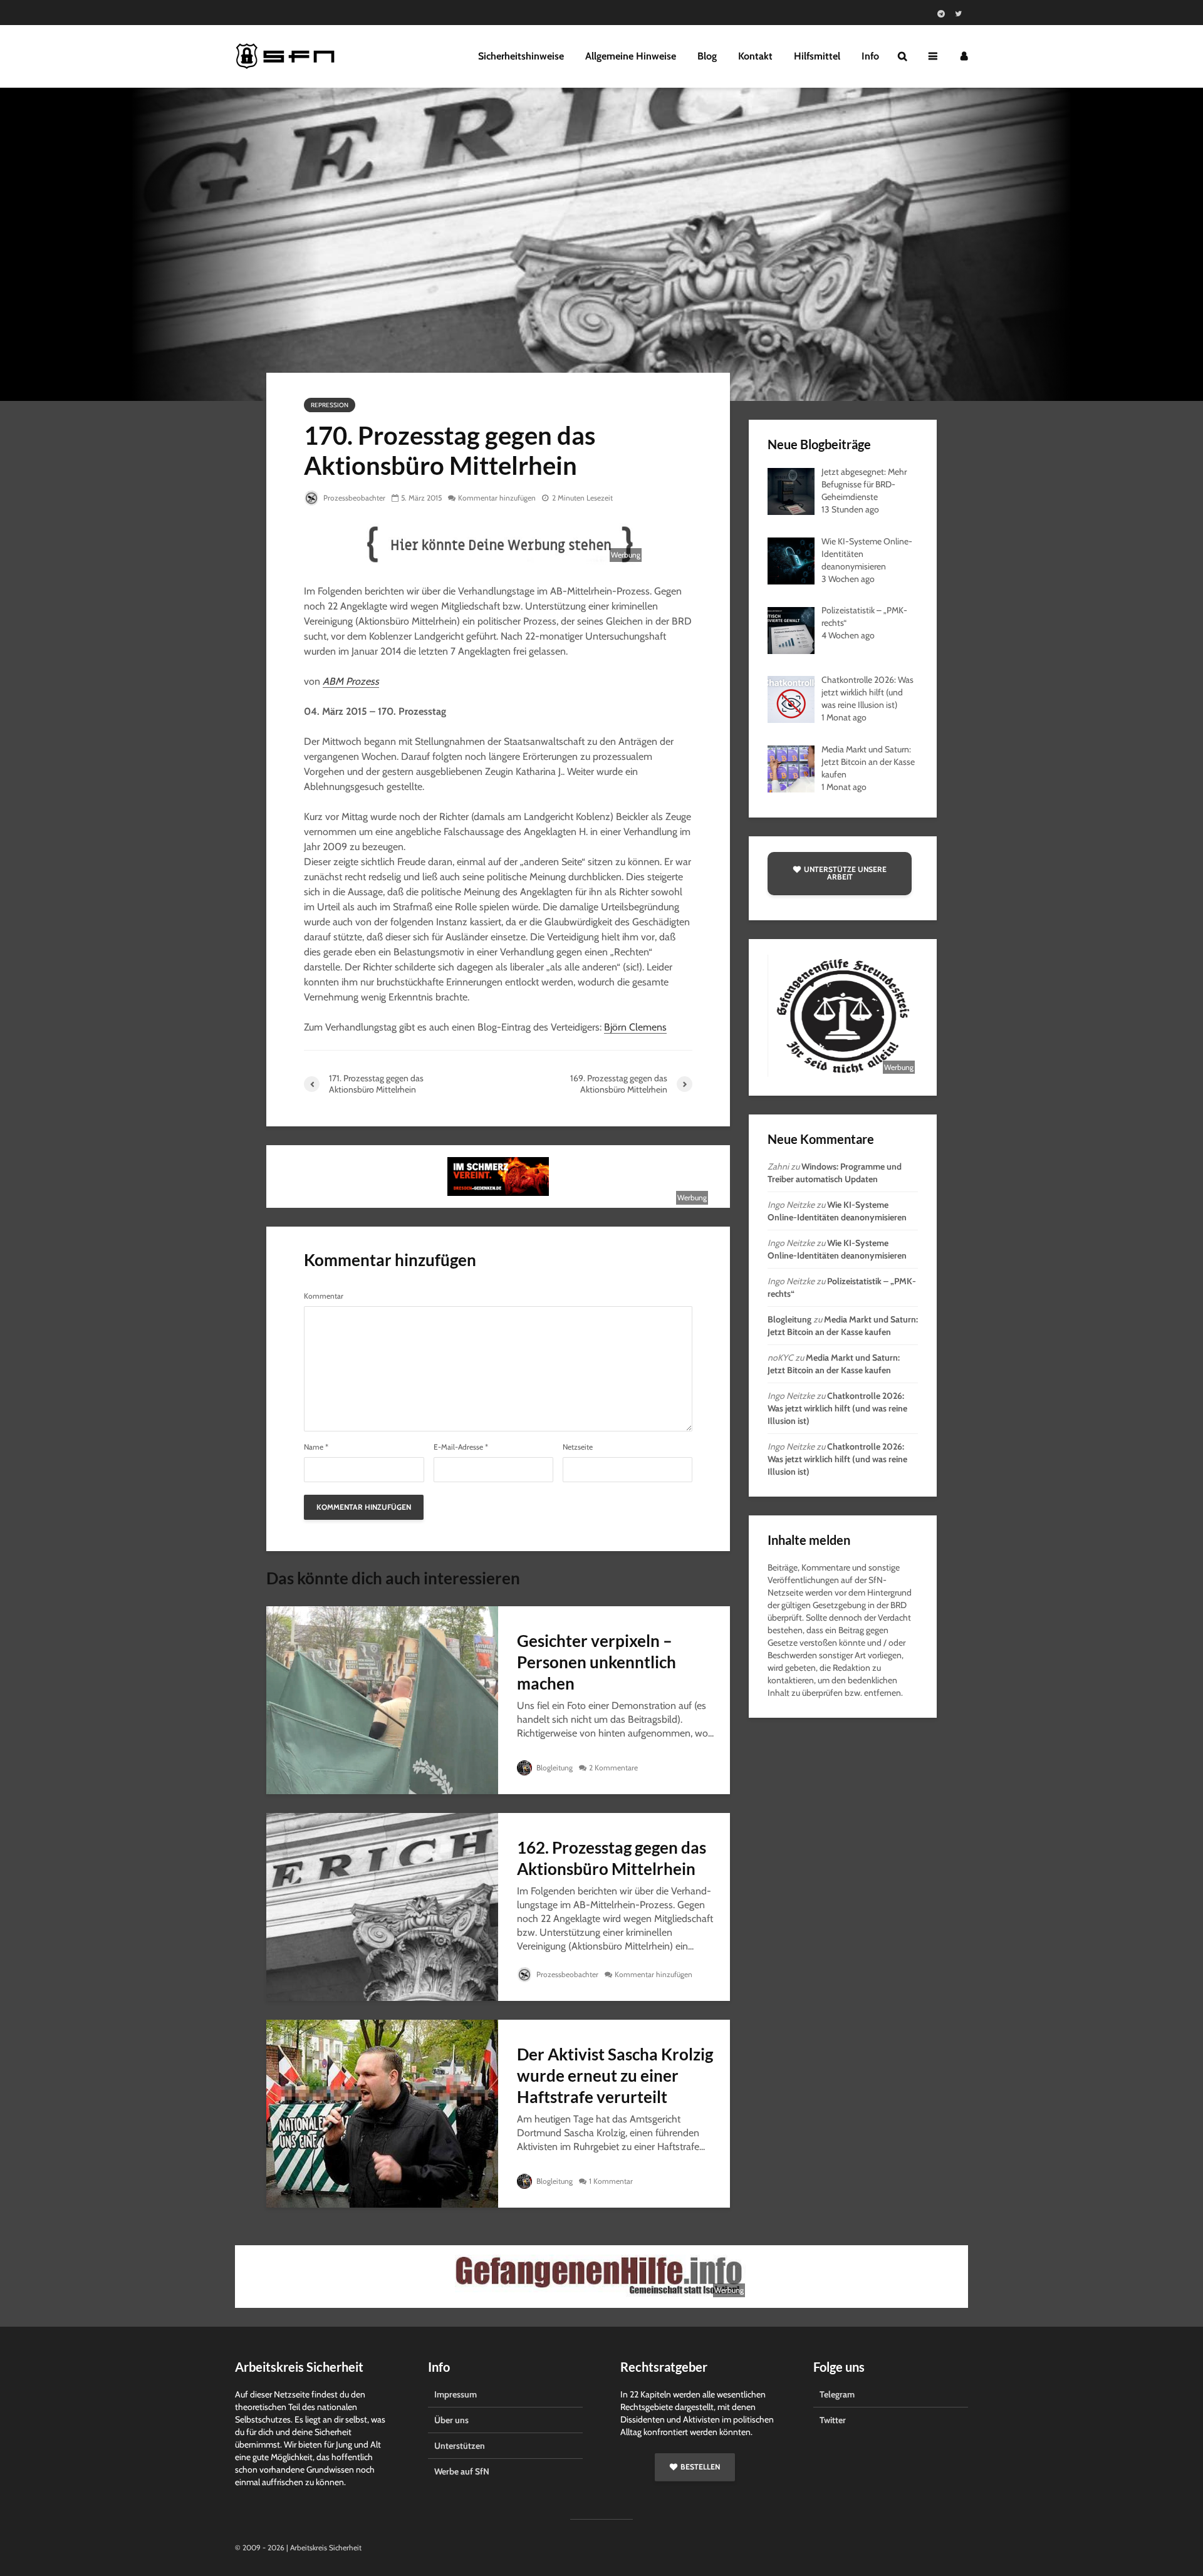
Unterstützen (460, 2446)
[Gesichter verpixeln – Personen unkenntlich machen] (382, 1699)
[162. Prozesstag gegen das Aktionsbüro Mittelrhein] (382, 1906)
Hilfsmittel (817, 56)
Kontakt (755, 56)
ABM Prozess (351, 681)
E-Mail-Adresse (461, 1447)
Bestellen (700, 2467)
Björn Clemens (635, 1027)
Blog (707, 56)
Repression (330, 405)
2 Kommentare (613, 1768)
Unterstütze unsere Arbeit (845, 873)
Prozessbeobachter (353, 498)
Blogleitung (554, 1768)
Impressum (456, 2394)
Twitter (833, 2420)
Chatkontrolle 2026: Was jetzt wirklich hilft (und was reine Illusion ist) (837, 1408)
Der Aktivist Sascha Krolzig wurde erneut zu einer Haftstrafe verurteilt (615, 2075)
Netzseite (578, 1447)
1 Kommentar (611, 2181)
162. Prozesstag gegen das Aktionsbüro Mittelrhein (612, 1858)
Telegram (837, 2394)
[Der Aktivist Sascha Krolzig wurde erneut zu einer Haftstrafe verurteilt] (382, 2113)
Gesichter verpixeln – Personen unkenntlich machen (596, 1662)
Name (316, 1447)
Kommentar (324, 1296)
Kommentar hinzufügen (497, 498)
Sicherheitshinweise (521, 56)
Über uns (451, 2420)
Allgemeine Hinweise (631, 56)
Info (870, 56)
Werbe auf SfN (462, 2471)
